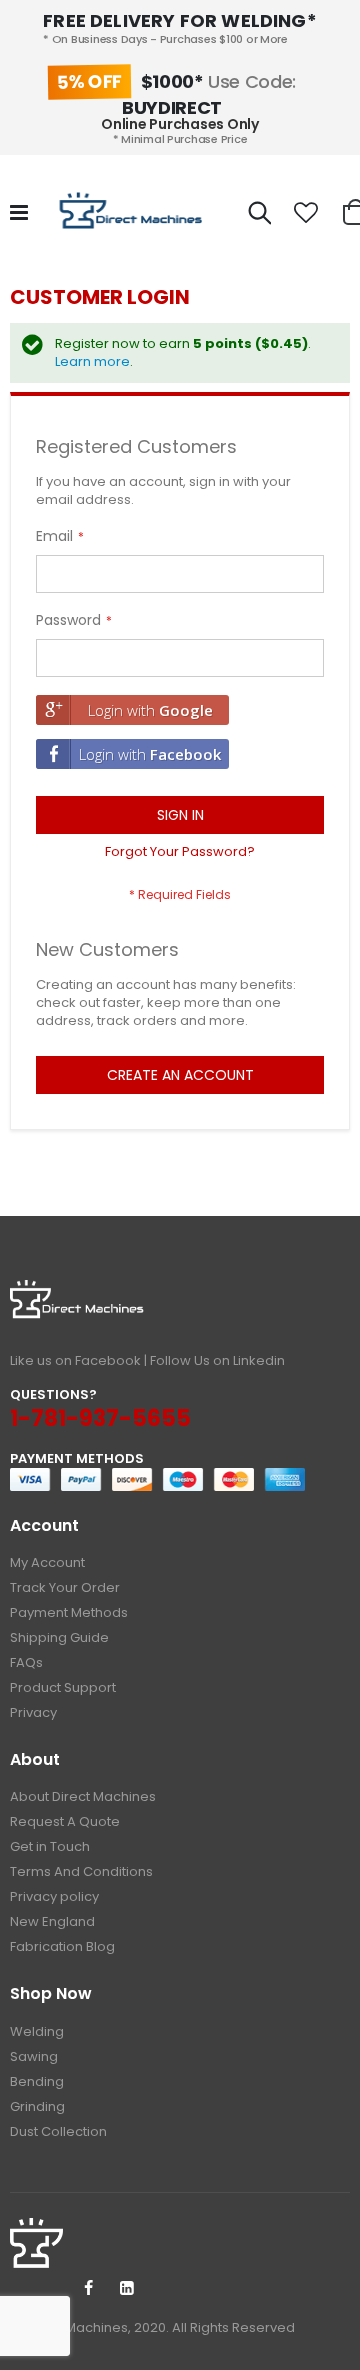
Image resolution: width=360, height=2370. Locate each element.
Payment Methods (69, 1612)
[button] (306, 213)
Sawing (34, 2056)
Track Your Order (65, 1587)
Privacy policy (54, 1896)
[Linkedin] (127, 2289)
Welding (37, 2031)
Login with (150, 710)
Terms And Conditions (81, 1871)
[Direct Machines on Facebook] (88, 2289)
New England (52, 1921)
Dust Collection (58, 2131)
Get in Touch (50, 1846)
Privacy (33, 1712)
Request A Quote (65, 1821)
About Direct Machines (83, 1796)
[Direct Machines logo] (133, 213)
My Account (47, 1562)
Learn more (92, 361)
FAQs (26, 1662)
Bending (37, 2081)
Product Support (63, 1687)
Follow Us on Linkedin (217, 1360)
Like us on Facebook (75, 1360)
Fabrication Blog (62, 1946)
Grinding (37, 2106)
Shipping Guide (59, 1637)
